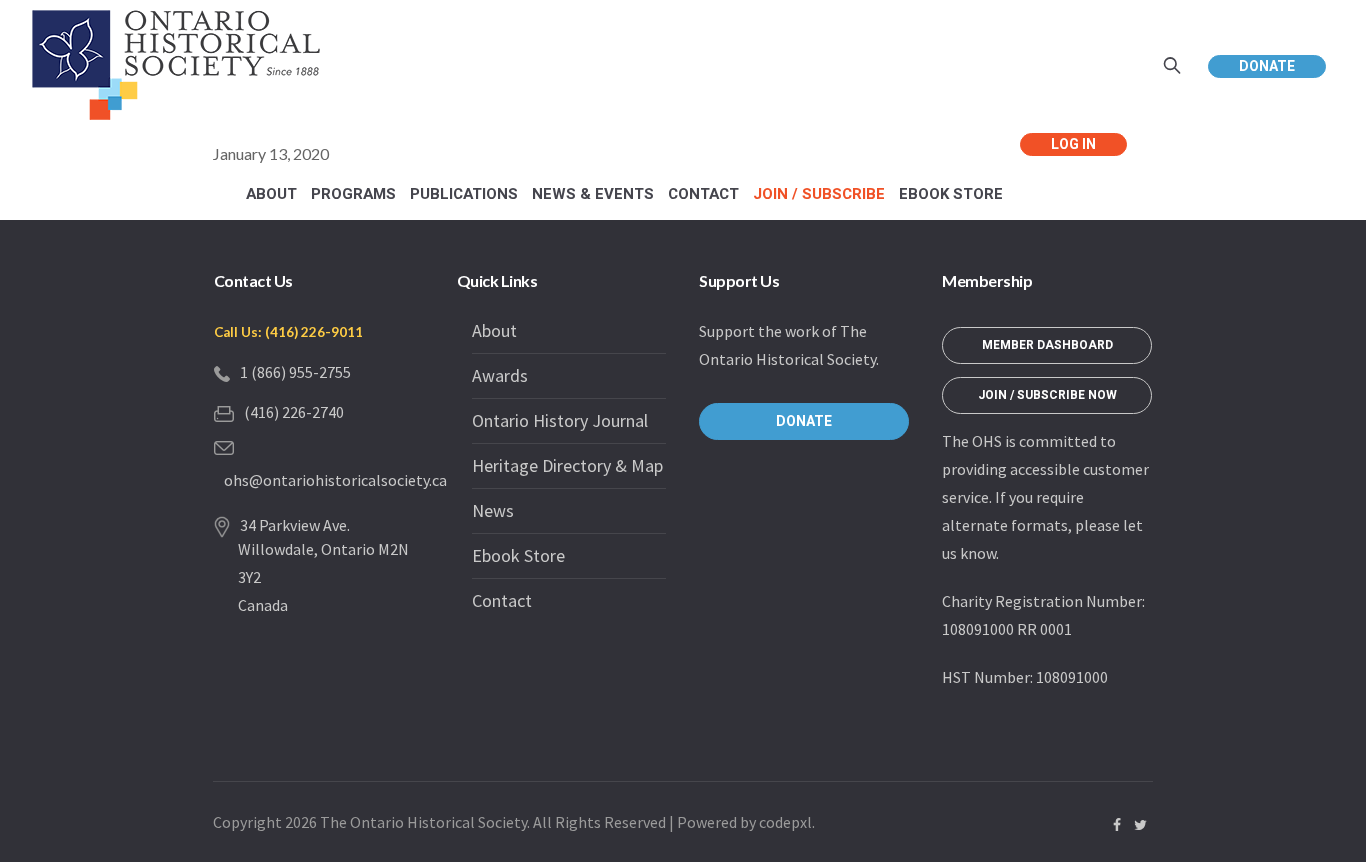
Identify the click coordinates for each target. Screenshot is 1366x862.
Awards (500, 375)
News (493, 510)
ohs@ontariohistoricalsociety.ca (335, 480)
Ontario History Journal (560, 420)
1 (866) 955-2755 (295, 372)
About (494, 330)
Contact (502, 600)
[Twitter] (1140, 825)
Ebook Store (518, 555)
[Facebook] (1117, 825)
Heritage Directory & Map (567, 465)
